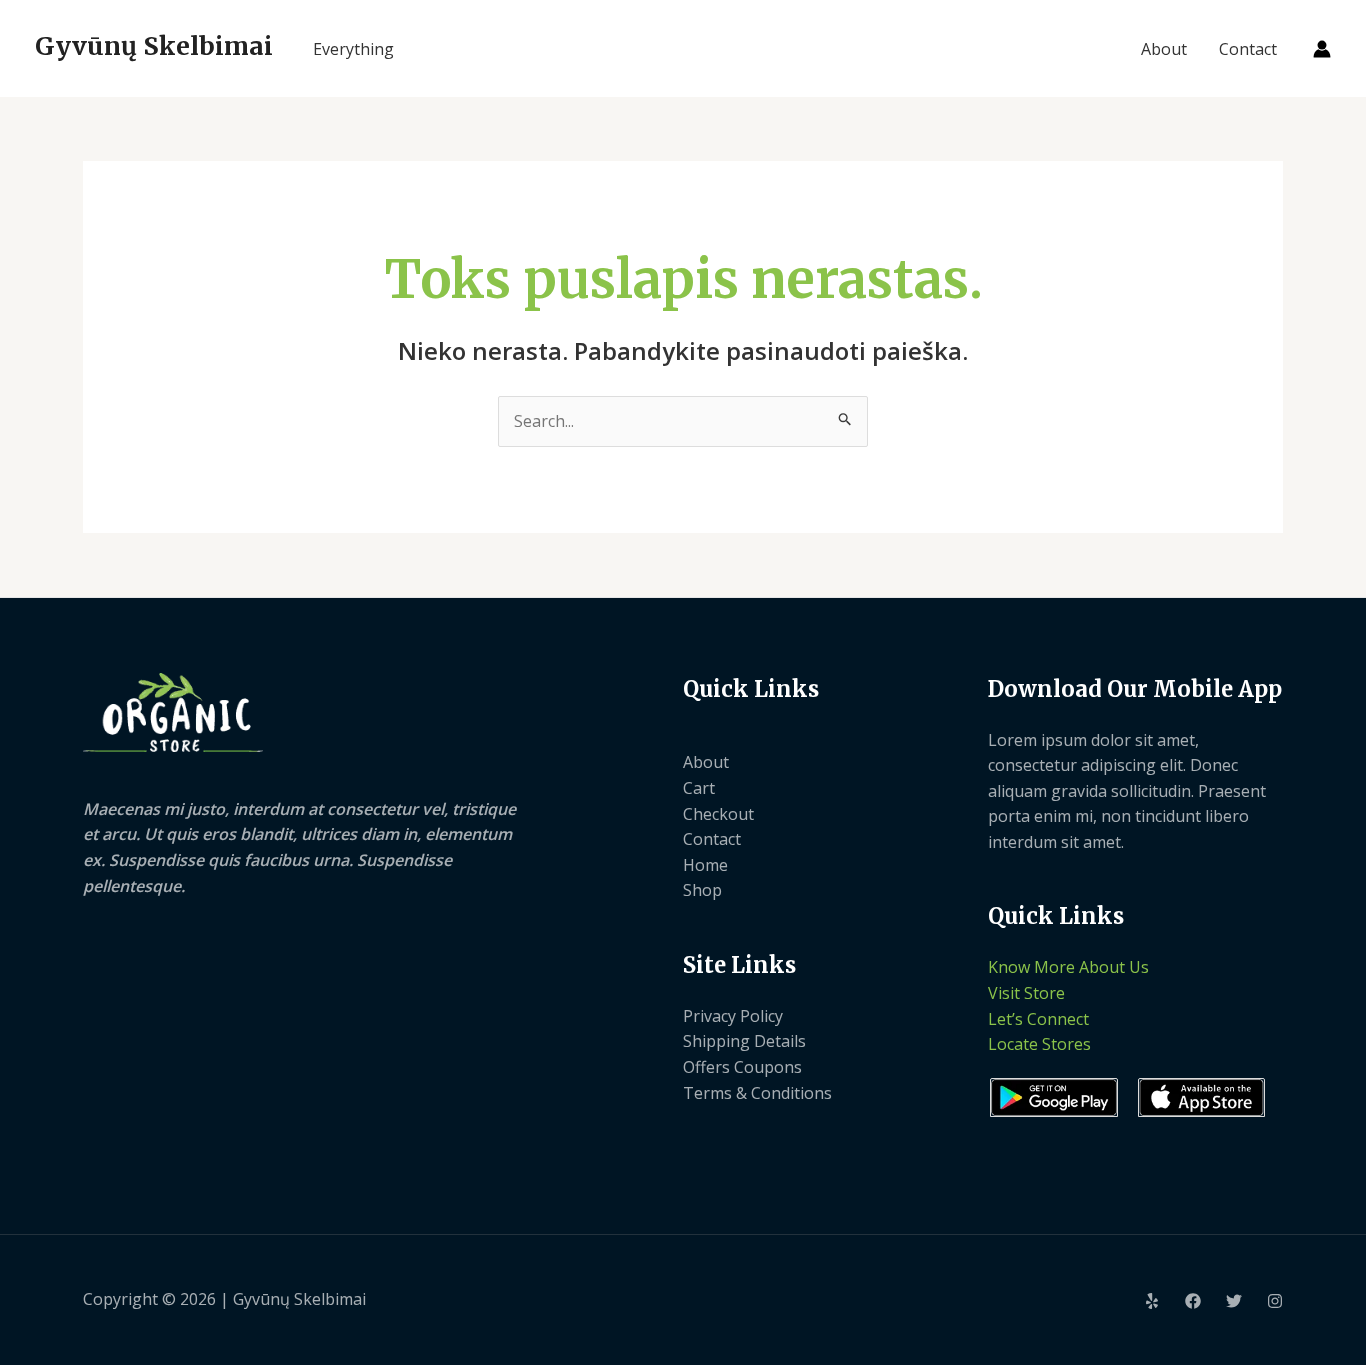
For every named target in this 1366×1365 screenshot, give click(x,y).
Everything (353, 49)
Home (705, 865)
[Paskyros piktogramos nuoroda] (1322, 49)
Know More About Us (1068, 967)
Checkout (718, 814)
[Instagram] (1275, 1301)
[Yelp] (1152, 1301)
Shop (702, 890)
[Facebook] (1193, 1301)
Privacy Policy (733, 1016)
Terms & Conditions (757, 1093)
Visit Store (1026, 993)
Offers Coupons (742, 1067)
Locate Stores (1039, 1044)
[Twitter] (1234, 1301)
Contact (1248, 49)
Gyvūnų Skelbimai (154, 46)
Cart (699, 788)
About (1164, 49)
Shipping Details (744, 1041)
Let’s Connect (1038, 1019)
